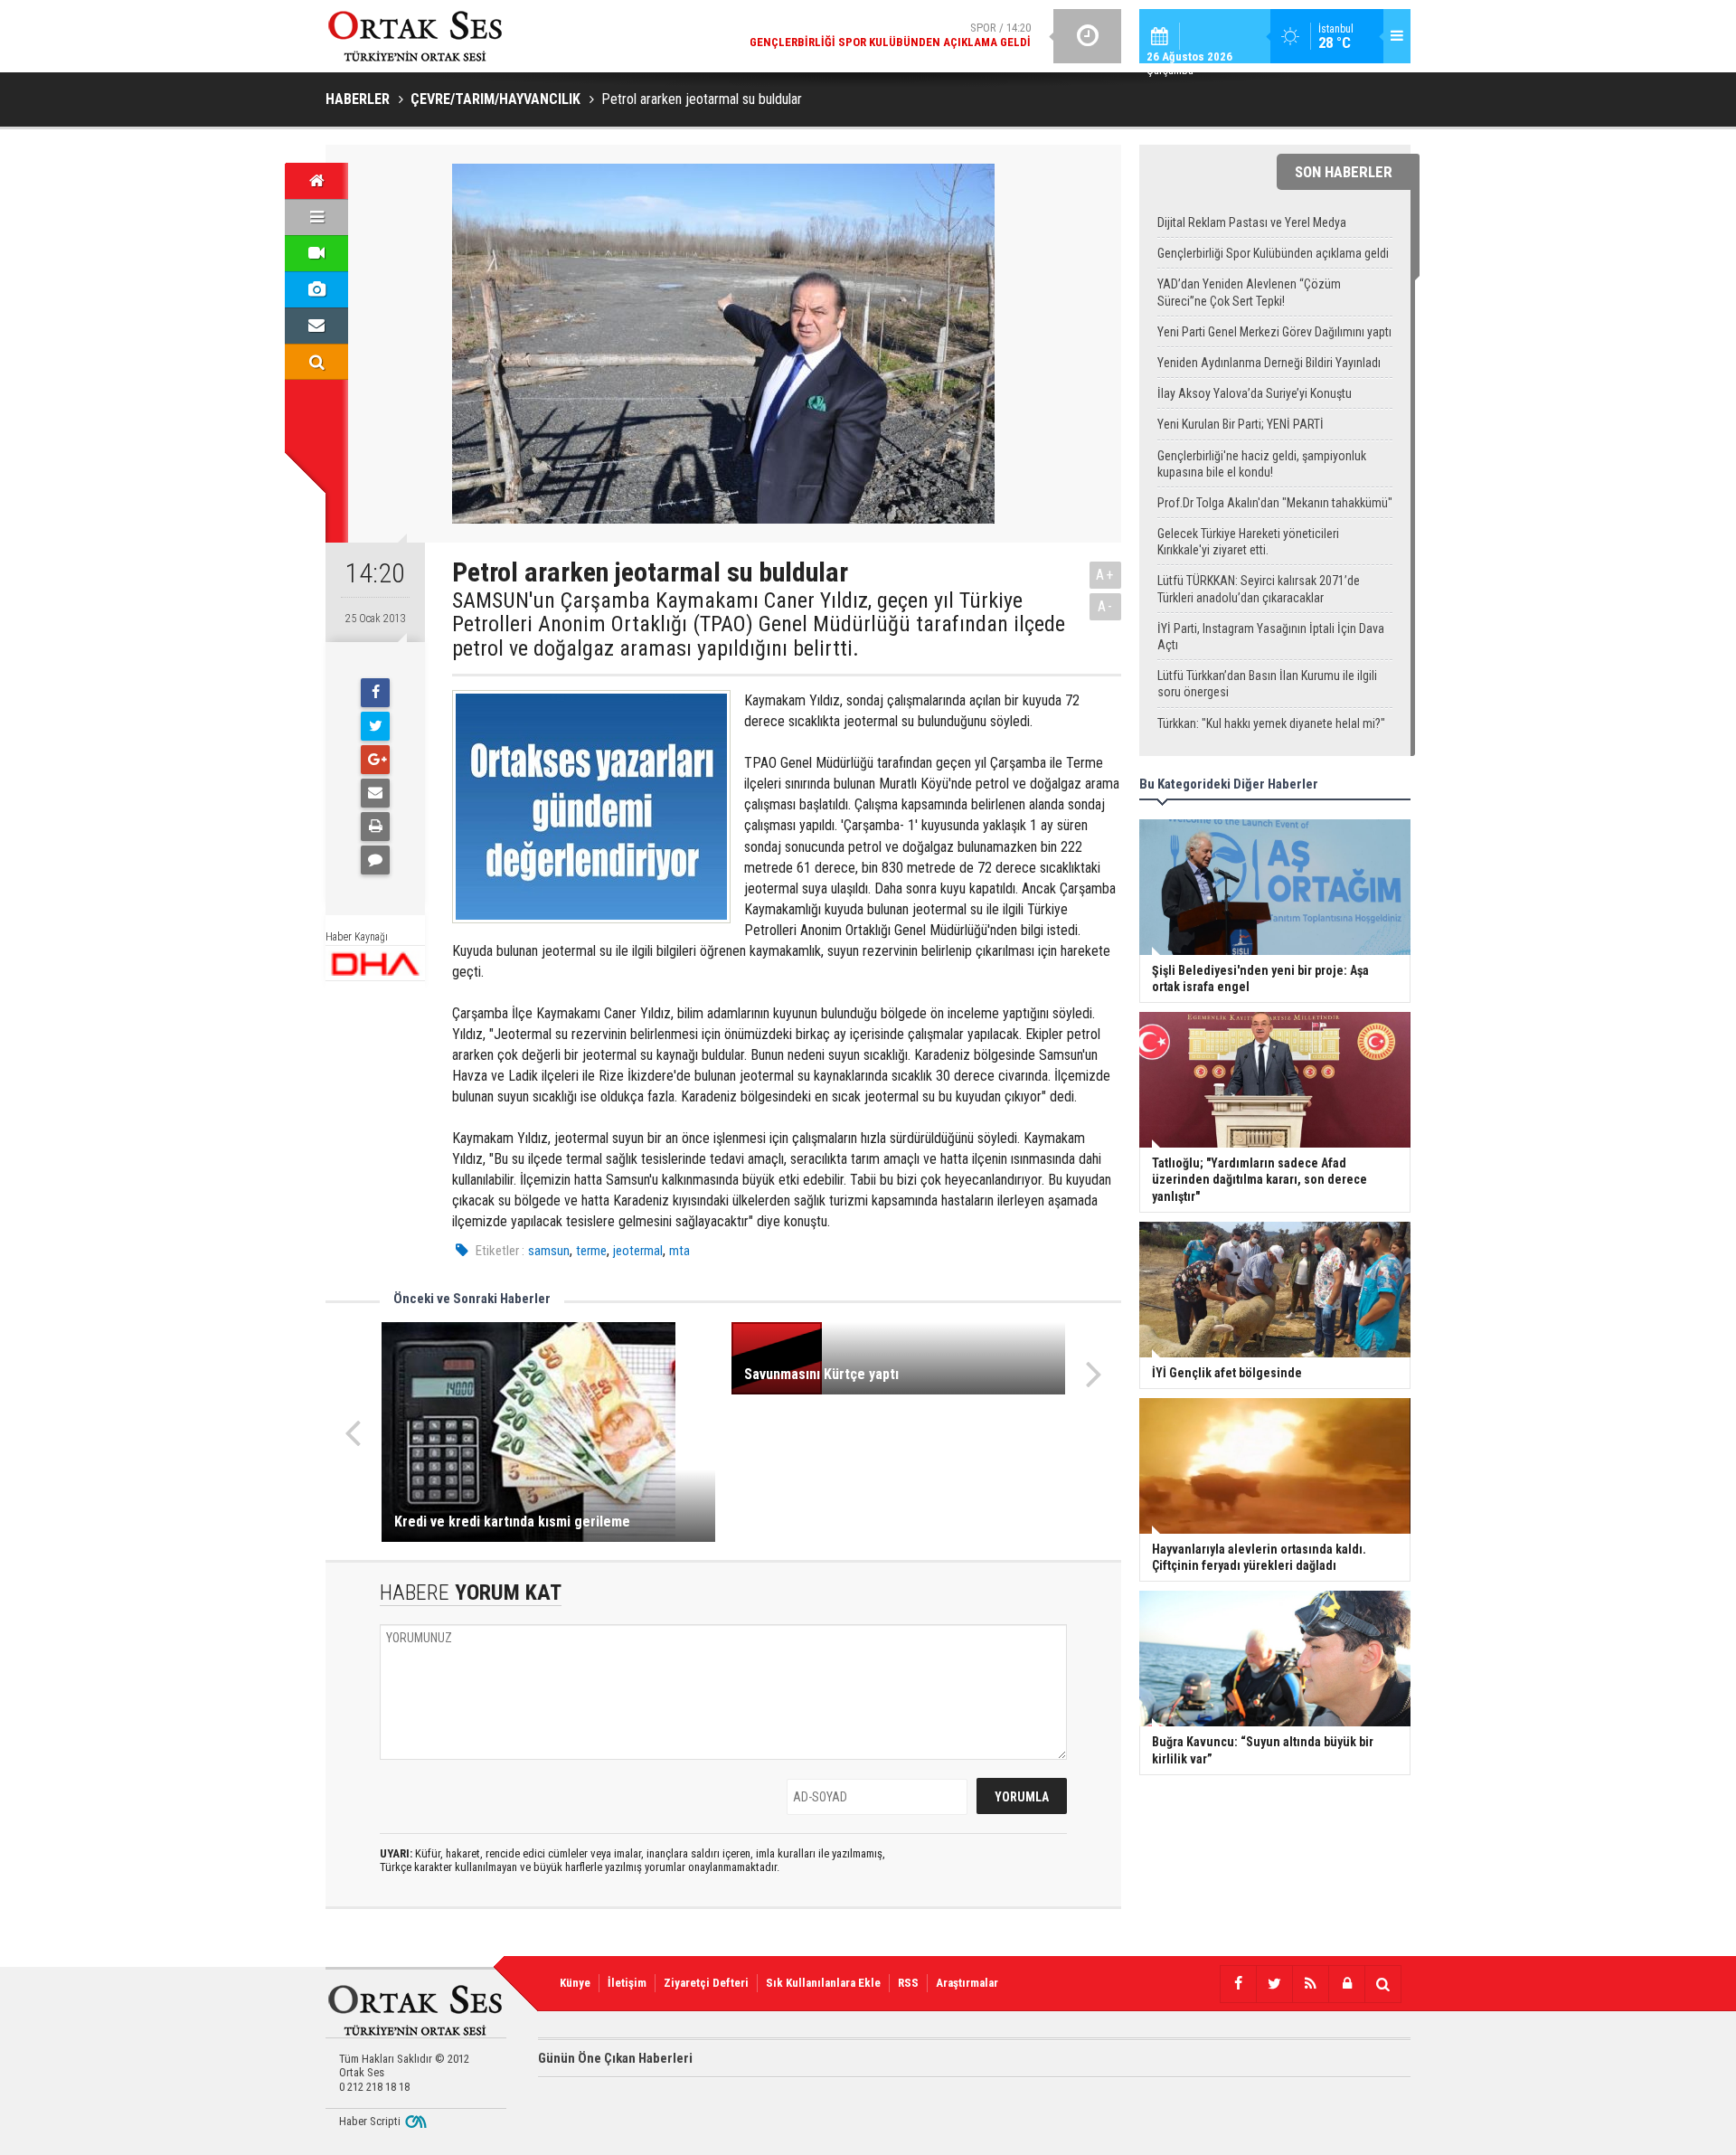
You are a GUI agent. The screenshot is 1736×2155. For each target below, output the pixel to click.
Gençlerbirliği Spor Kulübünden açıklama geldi (1273, 253)
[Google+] (375, 760)
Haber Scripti (370, 2121)
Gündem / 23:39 (853, 36)
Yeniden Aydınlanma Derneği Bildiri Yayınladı (1269, 363)
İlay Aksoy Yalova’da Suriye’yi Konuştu (1255, 393)
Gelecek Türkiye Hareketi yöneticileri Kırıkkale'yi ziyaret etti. (1248, 542)
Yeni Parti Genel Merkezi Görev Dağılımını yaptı (1274, 332)
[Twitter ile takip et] (1274, 1984)
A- (1106, 606)
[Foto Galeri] (316, 289)
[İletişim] (316, 326)
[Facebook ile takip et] (1238, 1984)
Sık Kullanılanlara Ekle (823, 1983)
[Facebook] (375, 693)
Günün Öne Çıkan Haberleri (615, 2058)
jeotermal (638, 1251)
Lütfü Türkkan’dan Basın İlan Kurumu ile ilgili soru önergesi (1267, 684)
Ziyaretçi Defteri (706, 1983)
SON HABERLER (1344, 172)
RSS (908, 1983)
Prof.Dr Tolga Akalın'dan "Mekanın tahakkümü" (1275, 503)
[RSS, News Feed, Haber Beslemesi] (1310, 1984)
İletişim (627, 1983)
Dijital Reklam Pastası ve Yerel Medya (1252, 222)
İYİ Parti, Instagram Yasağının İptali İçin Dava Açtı (1271, 637)
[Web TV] (316, 253)
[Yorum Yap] (375, 860)
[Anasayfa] (316, 181)
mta (679, 1251)
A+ (1105, 575)
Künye (575, 1983)
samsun (549, 1251)
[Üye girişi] (1346, 1984)
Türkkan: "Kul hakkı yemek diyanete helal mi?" (1271, 723)
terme (591, 1251)
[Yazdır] (375, 827)
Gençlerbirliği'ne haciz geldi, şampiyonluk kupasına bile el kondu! (1262, 464)
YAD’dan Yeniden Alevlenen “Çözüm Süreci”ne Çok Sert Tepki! (1249, 292)
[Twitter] (375, 726)
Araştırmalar (967, 1983)
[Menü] (316, 217)
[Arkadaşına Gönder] (375, 793)
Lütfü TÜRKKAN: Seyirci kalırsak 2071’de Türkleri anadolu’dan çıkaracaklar (1259, 589)
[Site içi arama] (316, 362)
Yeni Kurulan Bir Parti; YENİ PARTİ (1241, 424)
